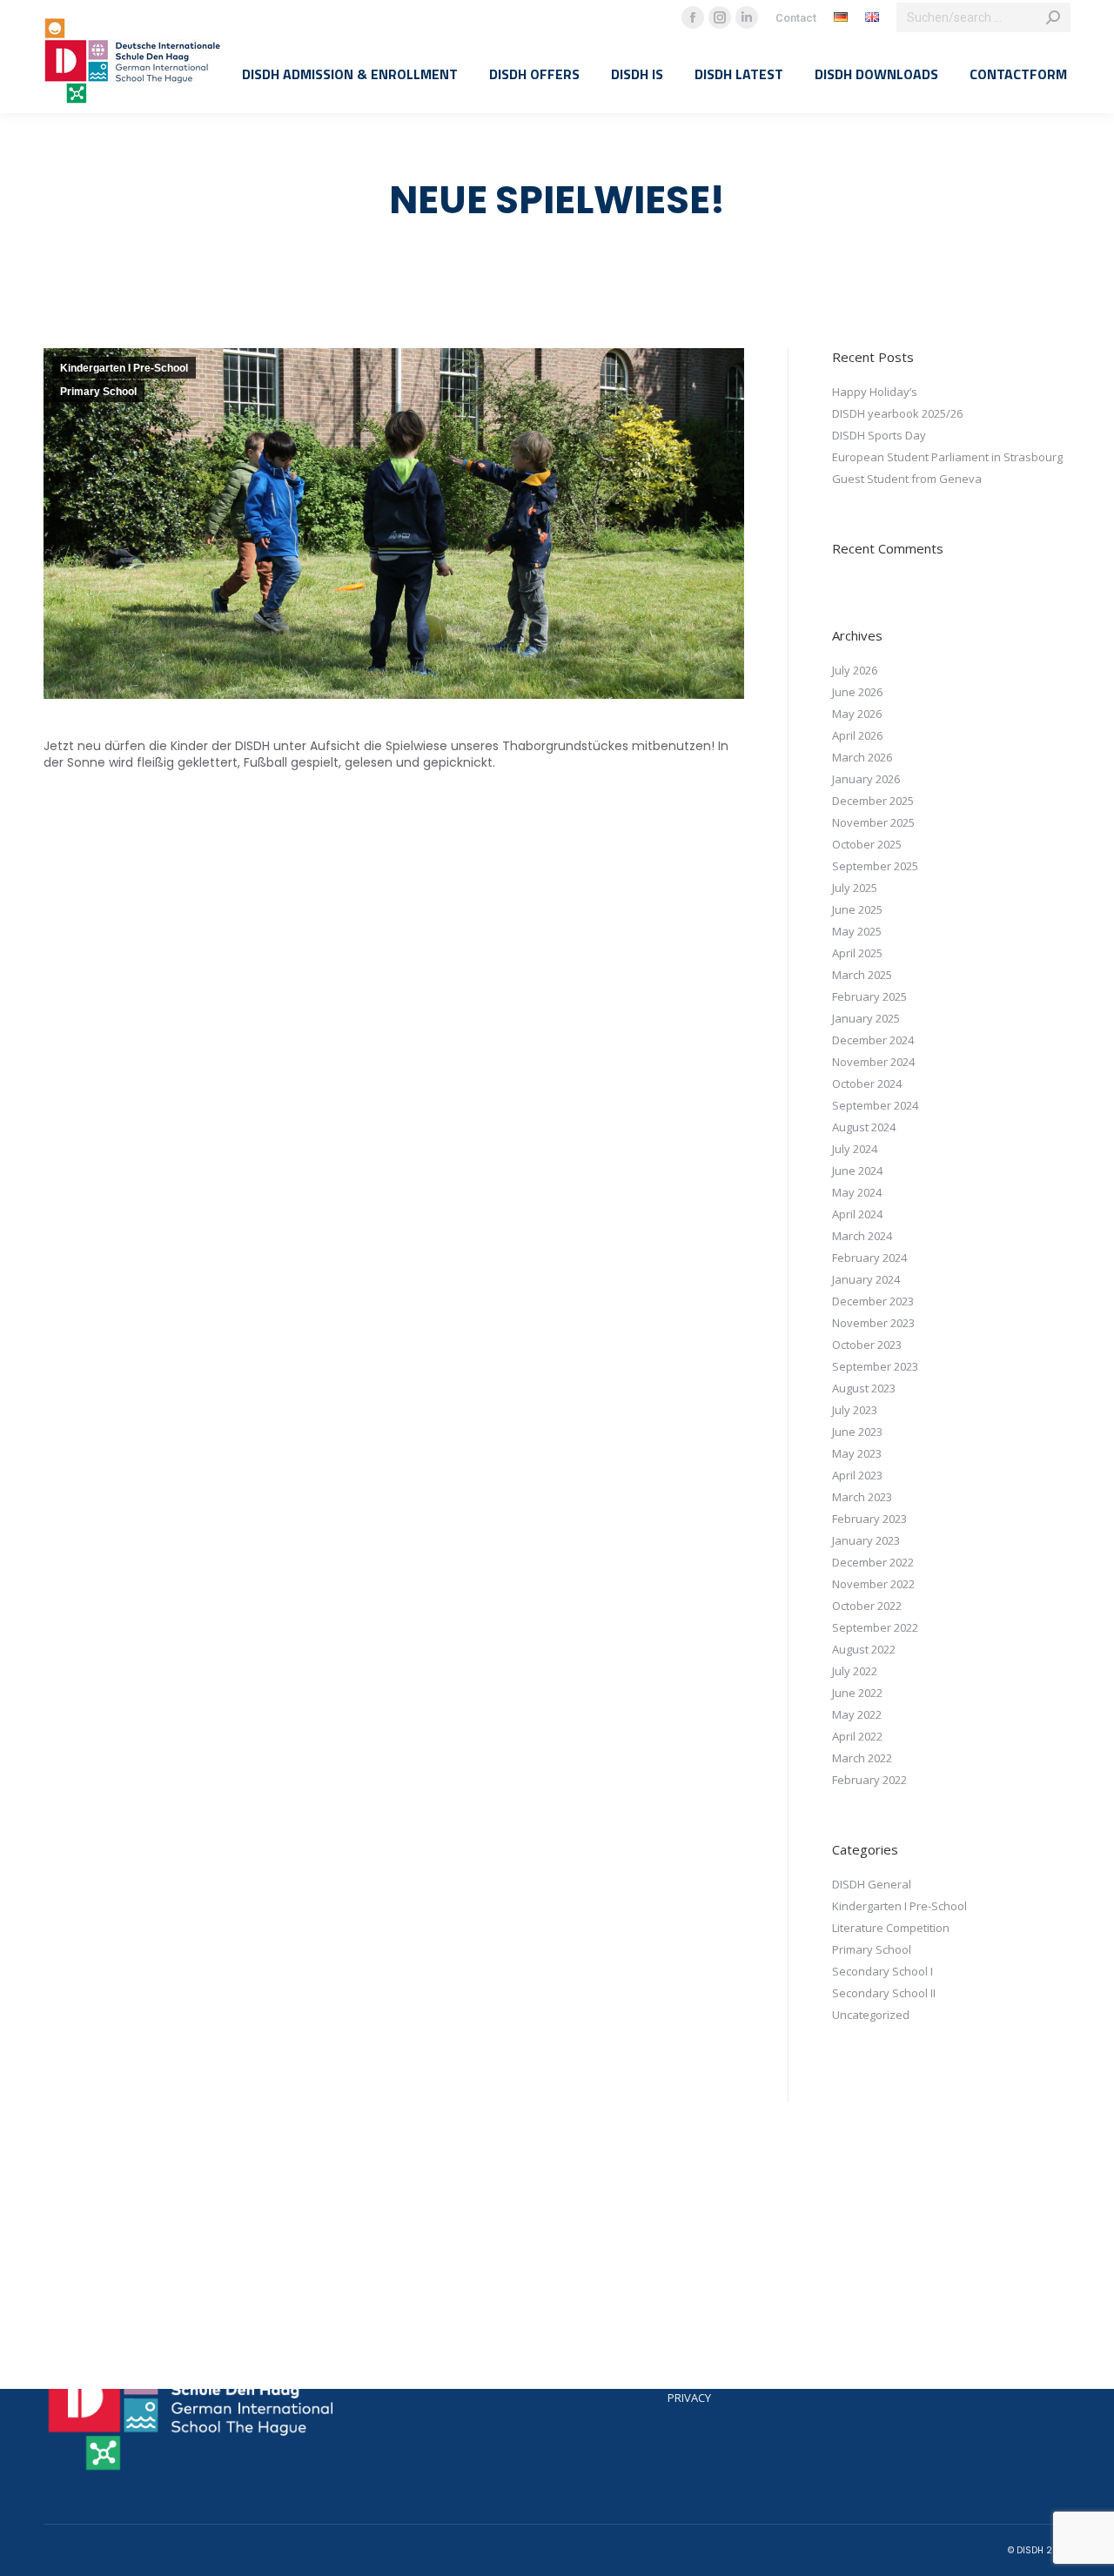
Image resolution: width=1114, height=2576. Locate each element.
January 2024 (866, 1279)
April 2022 (857, 1736)
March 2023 (862, 1497)
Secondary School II (884, 1993)
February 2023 (869, 1519)
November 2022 (873, 1584)
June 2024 (857, 1171)
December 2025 (873, 801)
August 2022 (864, 1649)
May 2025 (857, 931)
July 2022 (855, 1671)
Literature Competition (891, 1928)
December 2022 (873, 1562)
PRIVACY (689, 2398)
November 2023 (873, 1323)
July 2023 (855, 1410)
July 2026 (855, 670)
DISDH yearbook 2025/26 (897, 413)
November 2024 (873, 1062)
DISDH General (872, 1884)
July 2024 (855, 1149)
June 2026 (857, 692)
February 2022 (869, 1780)
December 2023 (873, 1301)
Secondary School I (882, 1971)
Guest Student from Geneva (907, 479)
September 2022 (875, 1627)
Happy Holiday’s (875, 392)
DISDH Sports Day (879, 435)
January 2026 (866, 779)
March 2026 (862, 757)
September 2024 (875, 1105)
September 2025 (875, 866)
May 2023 (857, 1453)
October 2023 (867, 1345)
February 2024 (869, 1258)
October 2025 (867, 844)
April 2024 (857, 1214)
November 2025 (873, 822)
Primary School (98, 392)
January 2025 (866, 1018)
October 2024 (867, 1083)
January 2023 (866, 1540)
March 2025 (862, 975)
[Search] (1053, 17)
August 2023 (864, 1388)
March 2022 (862, 1758)
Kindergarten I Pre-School (124, 368)
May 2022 (857, 1714)
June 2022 (857, 1693)
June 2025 (857, 909)
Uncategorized (871, 2015)
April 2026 (857, 735)
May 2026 (857, 714)
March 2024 (862, 1236)
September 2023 (875, 1366)
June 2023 (857, 1432)
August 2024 (864, 1127)
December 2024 (873, 1040)
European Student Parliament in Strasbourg (947, 457)
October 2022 (867, 1606)
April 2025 (857, 953)
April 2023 (857, 1475)
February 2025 (869, 996)
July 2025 (855, 888)
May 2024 (857, 1192)
